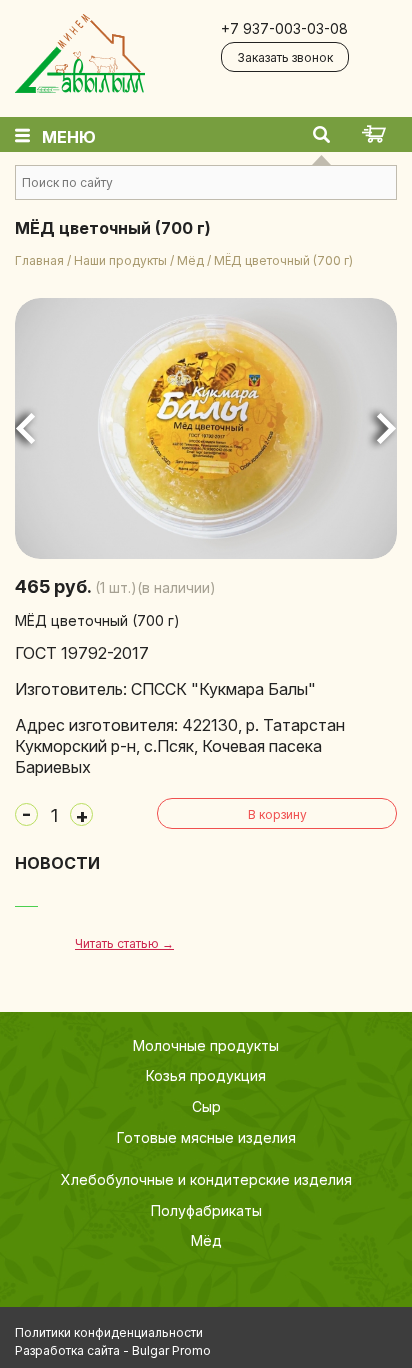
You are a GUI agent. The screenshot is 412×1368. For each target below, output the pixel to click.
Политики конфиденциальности (109, 1332)
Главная (39, 260)
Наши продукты (120, 260)
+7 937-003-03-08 (284, 28)
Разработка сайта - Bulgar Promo (113, 1350)
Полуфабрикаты (206, 1210)
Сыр (206, 1106)
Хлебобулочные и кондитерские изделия (206, 1179)
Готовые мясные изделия (206, 1137)
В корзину (277, 814)
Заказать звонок (285, 57)
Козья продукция (206, 1075)
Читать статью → (124, 943)
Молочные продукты (206, 1045)
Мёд (190, 260)
